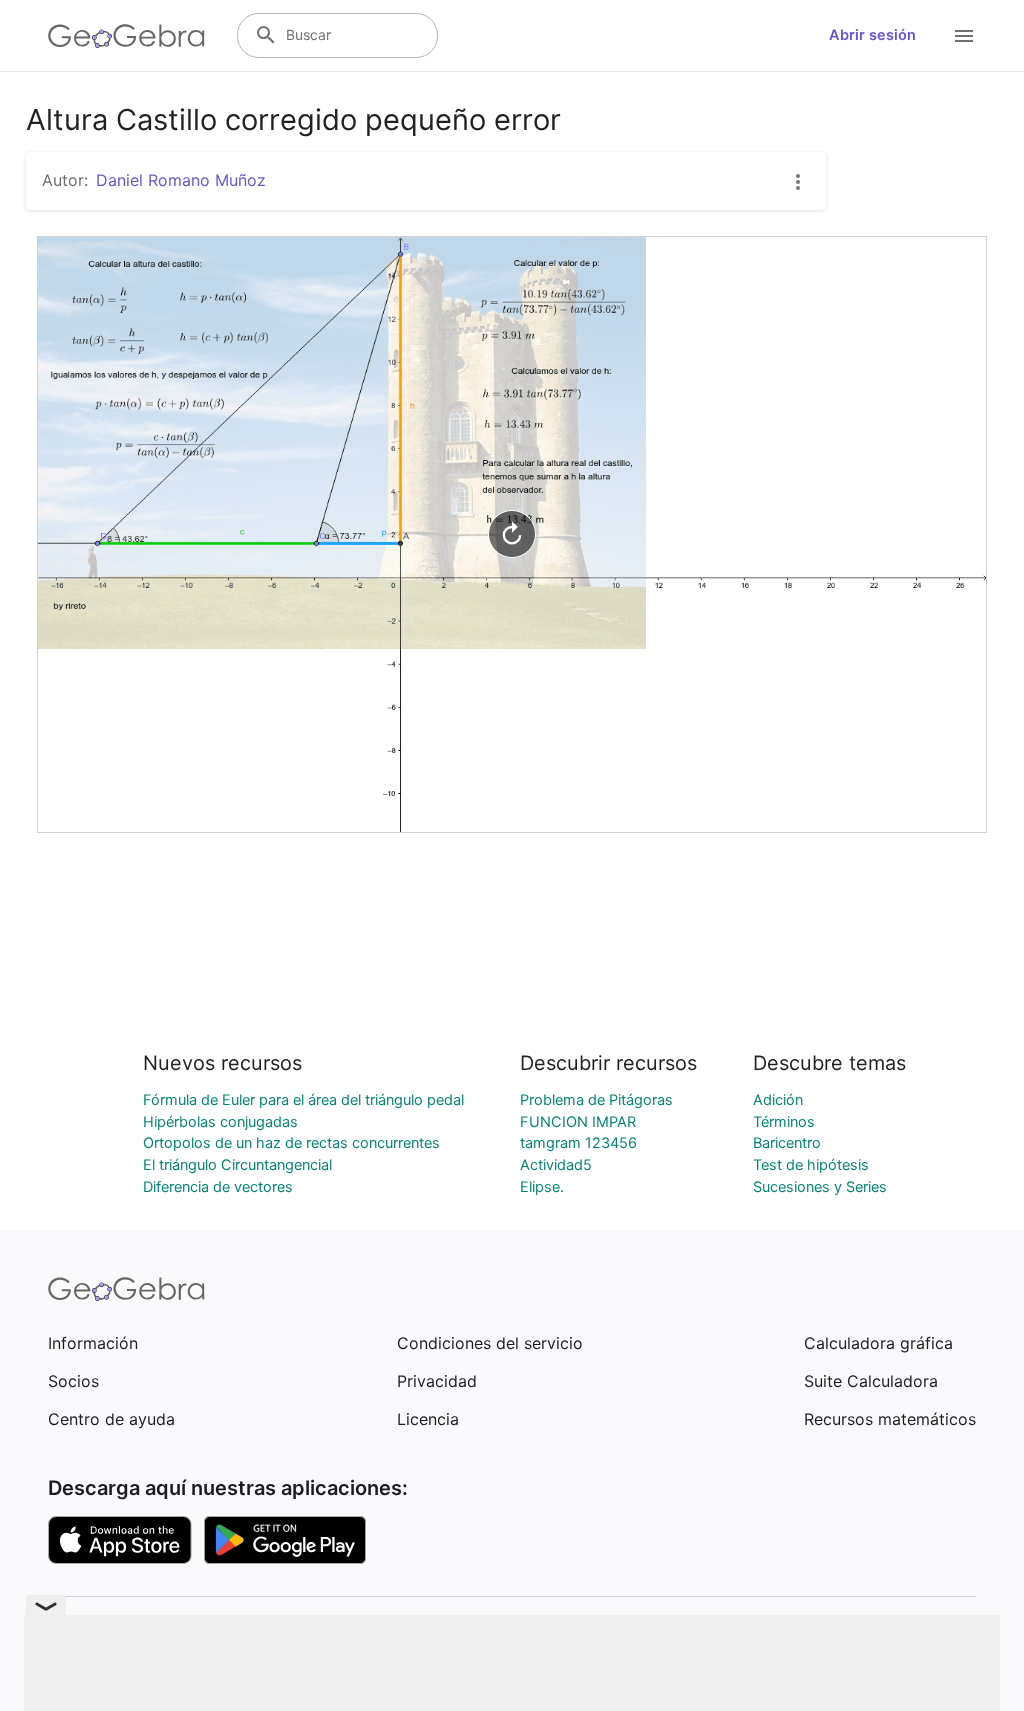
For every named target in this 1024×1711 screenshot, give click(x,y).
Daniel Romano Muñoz (181, 180)
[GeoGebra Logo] (126, 36)
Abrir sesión (872, 35)
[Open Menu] (964, 36)
